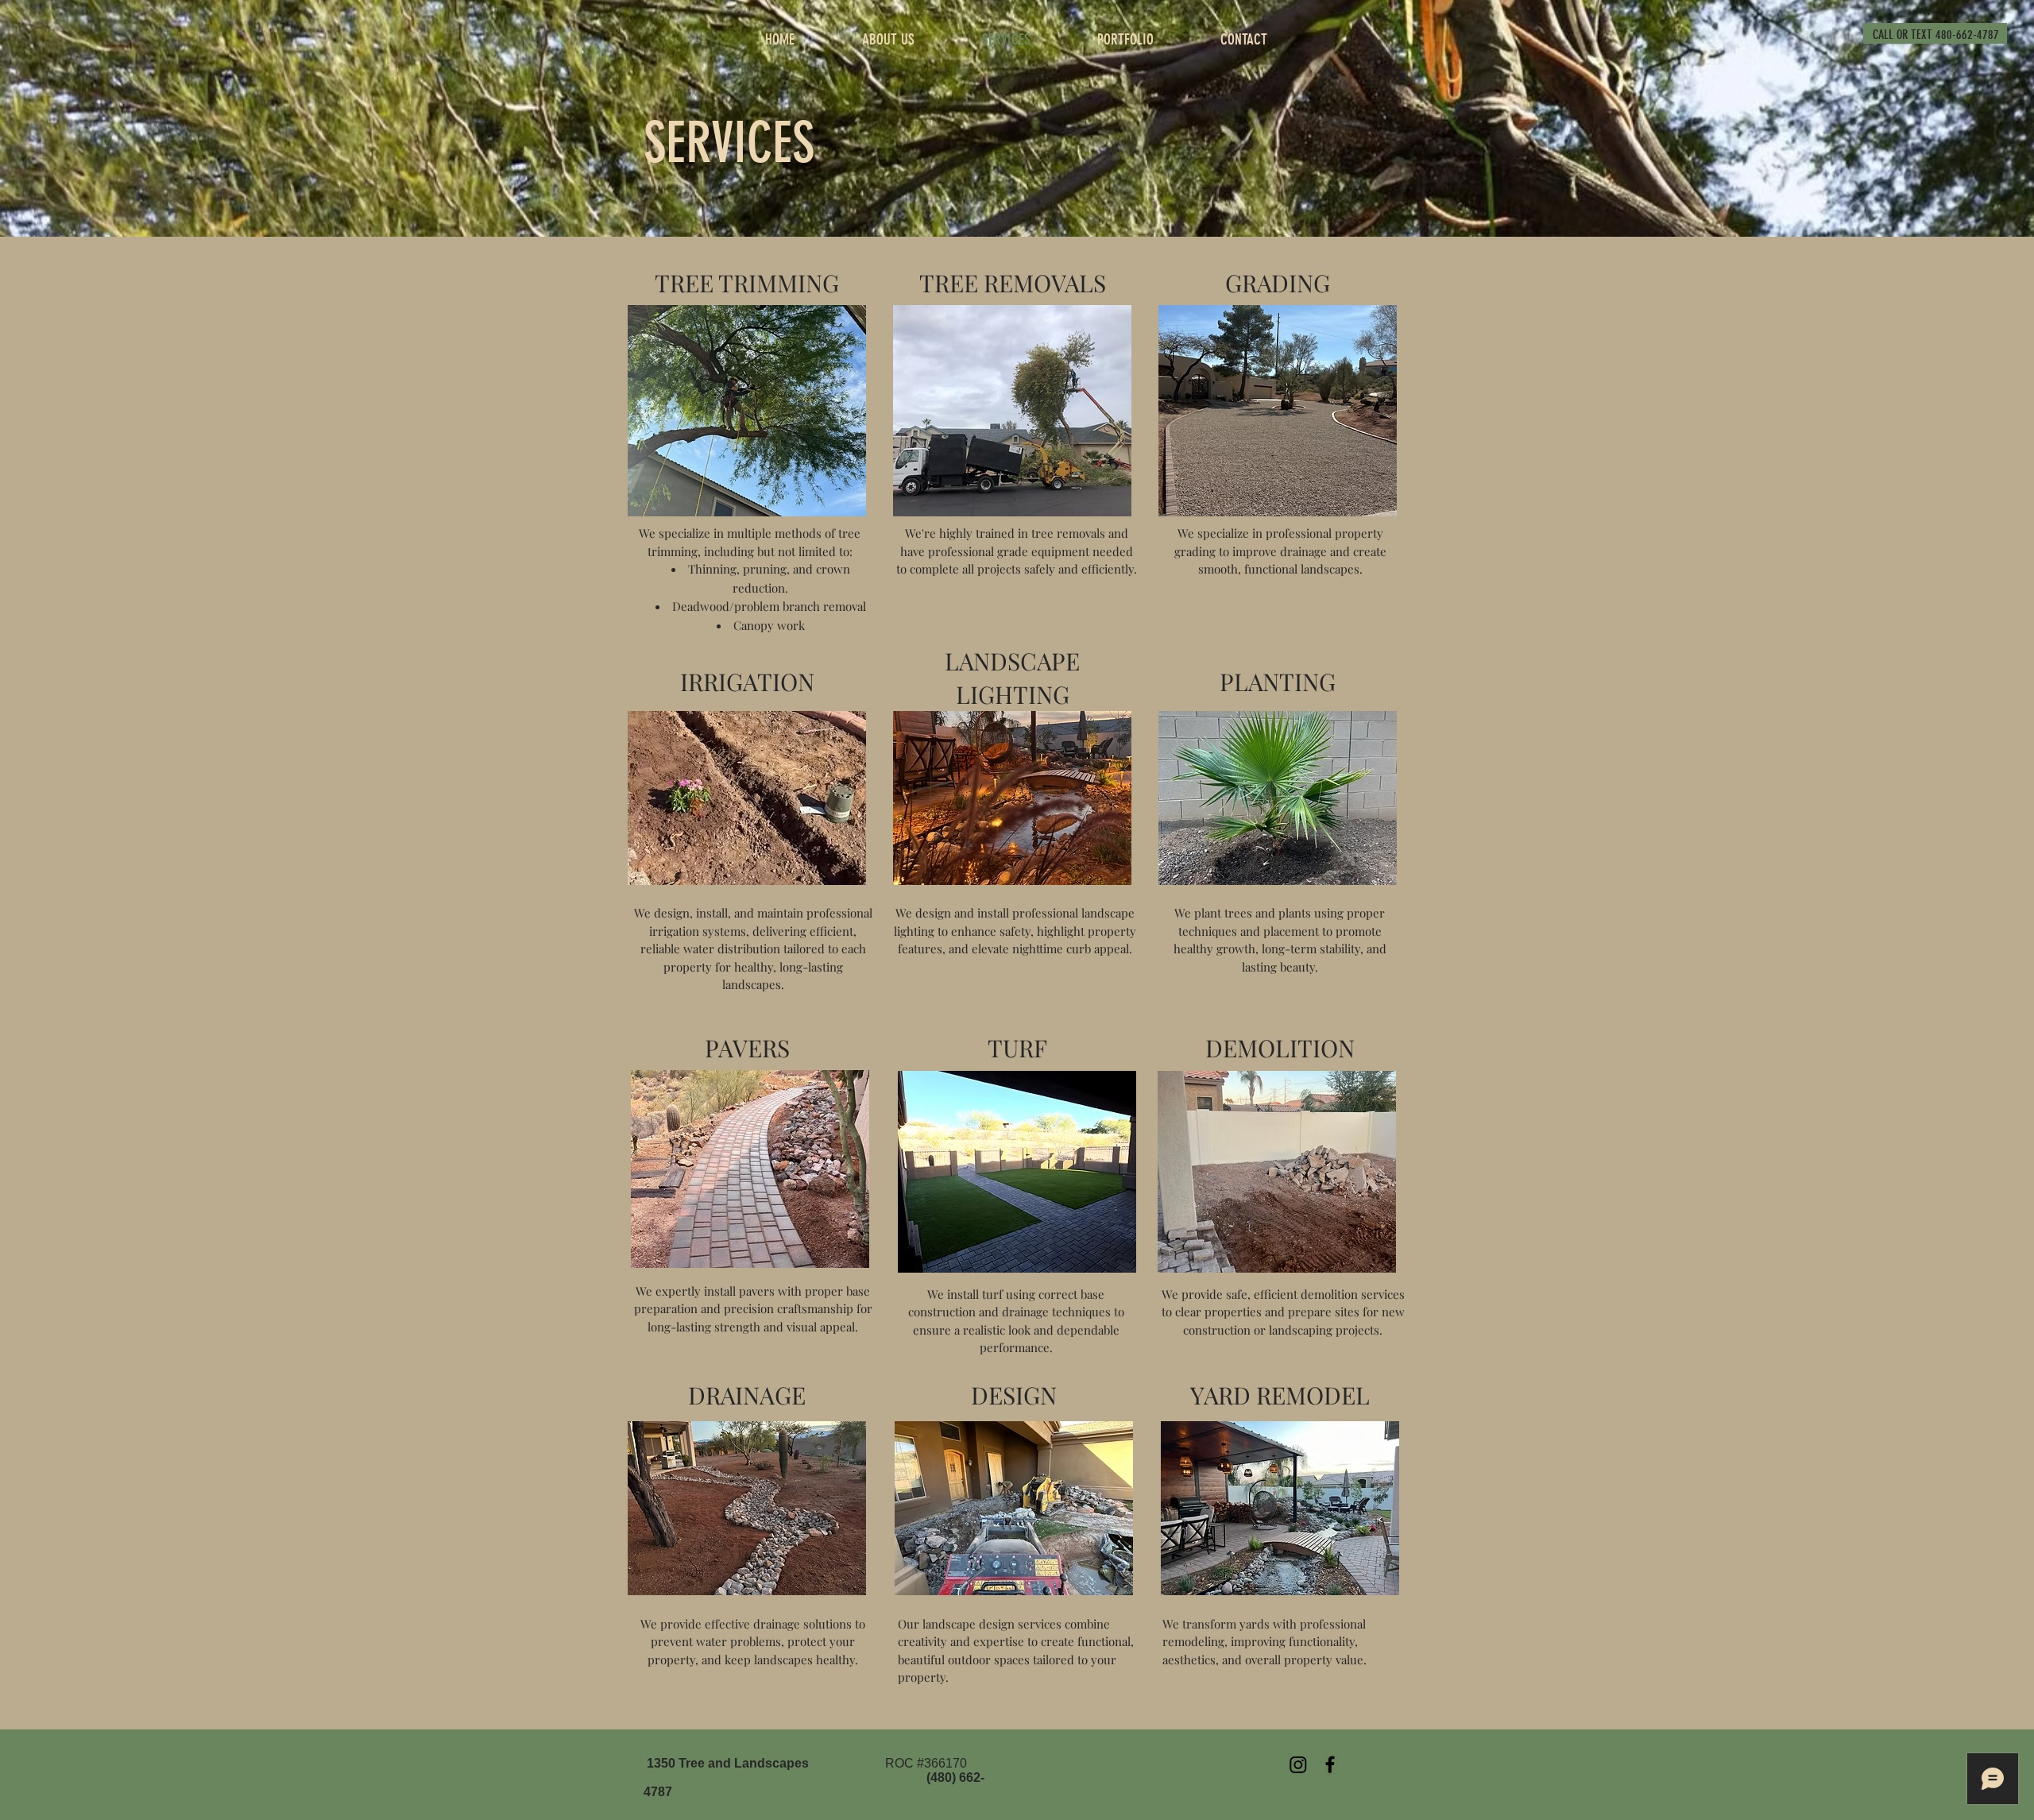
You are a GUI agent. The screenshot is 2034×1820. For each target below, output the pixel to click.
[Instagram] (1298, 1764)
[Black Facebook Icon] (1330, 1764)
